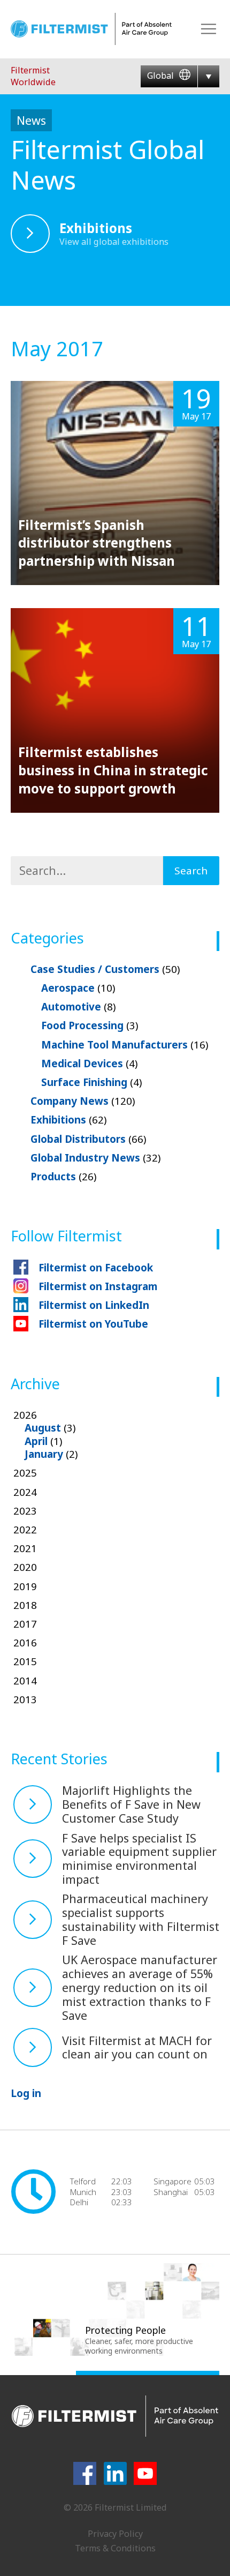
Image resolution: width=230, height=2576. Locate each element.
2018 (25, 1605)
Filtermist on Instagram (98, 1286)
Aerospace (78, 988)
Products (63, 1177)
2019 (25, 1586)
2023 (25, 1511)
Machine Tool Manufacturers (125, 1045)
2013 (25, 1699)
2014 (25, 1681)
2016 (25, 1643)
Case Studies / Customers (105, 969)
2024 (25, 1492)
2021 (25, 1548)
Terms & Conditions (115, 2548)
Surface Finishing (91, 1082)
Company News (83, 1101)
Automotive (78, 1007)
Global (162, 76)
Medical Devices (89, 1064)
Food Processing (90, 1025)
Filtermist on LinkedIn (94, 1305)
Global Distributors (88, 1139)
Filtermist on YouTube (93, 1324)
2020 (25, 1567)
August (43, 1428)
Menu (209, 29)
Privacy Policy (115, 2534)
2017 (25, 1624)
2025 (25, 1473)
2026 (46, 1435)
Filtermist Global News (108, 164)
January (44, 1454)
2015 (25, 1661)
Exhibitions (68, 1120)
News (31, 120)
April (36, 1441)
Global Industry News (95, 1158)
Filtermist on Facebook (96, 1268)
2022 (25, 1530)
